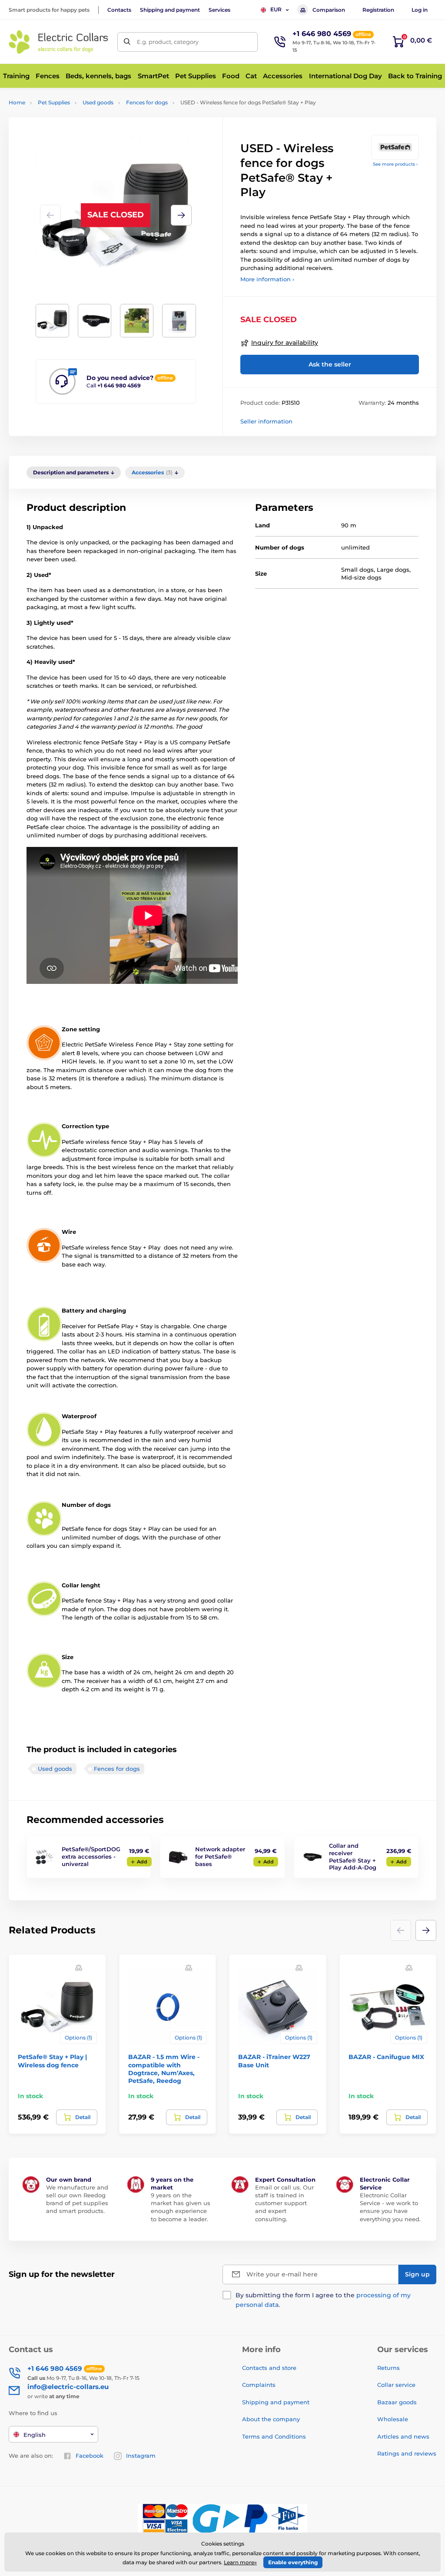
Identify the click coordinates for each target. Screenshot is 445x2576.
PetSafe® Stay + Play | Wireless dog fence (52, 2061)
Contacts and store (269, 2368)
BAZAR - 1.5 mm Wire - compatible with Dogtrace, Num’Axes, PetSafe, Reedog (164, 2069)
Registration (378, 10)
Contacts (119, 10)
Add (142, 1862)
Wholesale (393, 2419)
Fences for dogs (147, 102)
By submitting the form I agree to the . (323, 2300)
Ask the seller (330, 364)
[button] (181, 215)
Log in (420, 10)
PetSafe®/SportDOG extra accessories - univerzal (91, 1856)
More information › (267, 279)
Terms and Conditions (274, 2436)
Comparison (329, 10)
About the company (271, 2419)
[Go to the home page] (59, 42)
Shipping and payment (170, 10)
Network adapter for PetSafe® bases (220, 1856)
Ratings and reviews (407, 2453)
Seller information (266, 421)
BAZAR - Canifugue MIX (386, 2057)
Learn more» (240, 2562)
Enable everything (293, 2562)
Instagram (141, 2456)
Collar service (396, 2385)
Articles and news (403, 2436)
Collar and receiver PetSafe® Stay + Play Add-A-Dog (353, 1857)
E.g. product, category (168, 42)
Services (219, 10)
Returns (389, 2368)
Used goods (98, 102)
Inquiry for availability (285, 343)
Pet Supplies (54, 102)
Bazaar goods (397, 2402)
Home (17, 102)
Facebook (90, 2456)
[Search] (127, 42)
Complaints (259, 2385)
